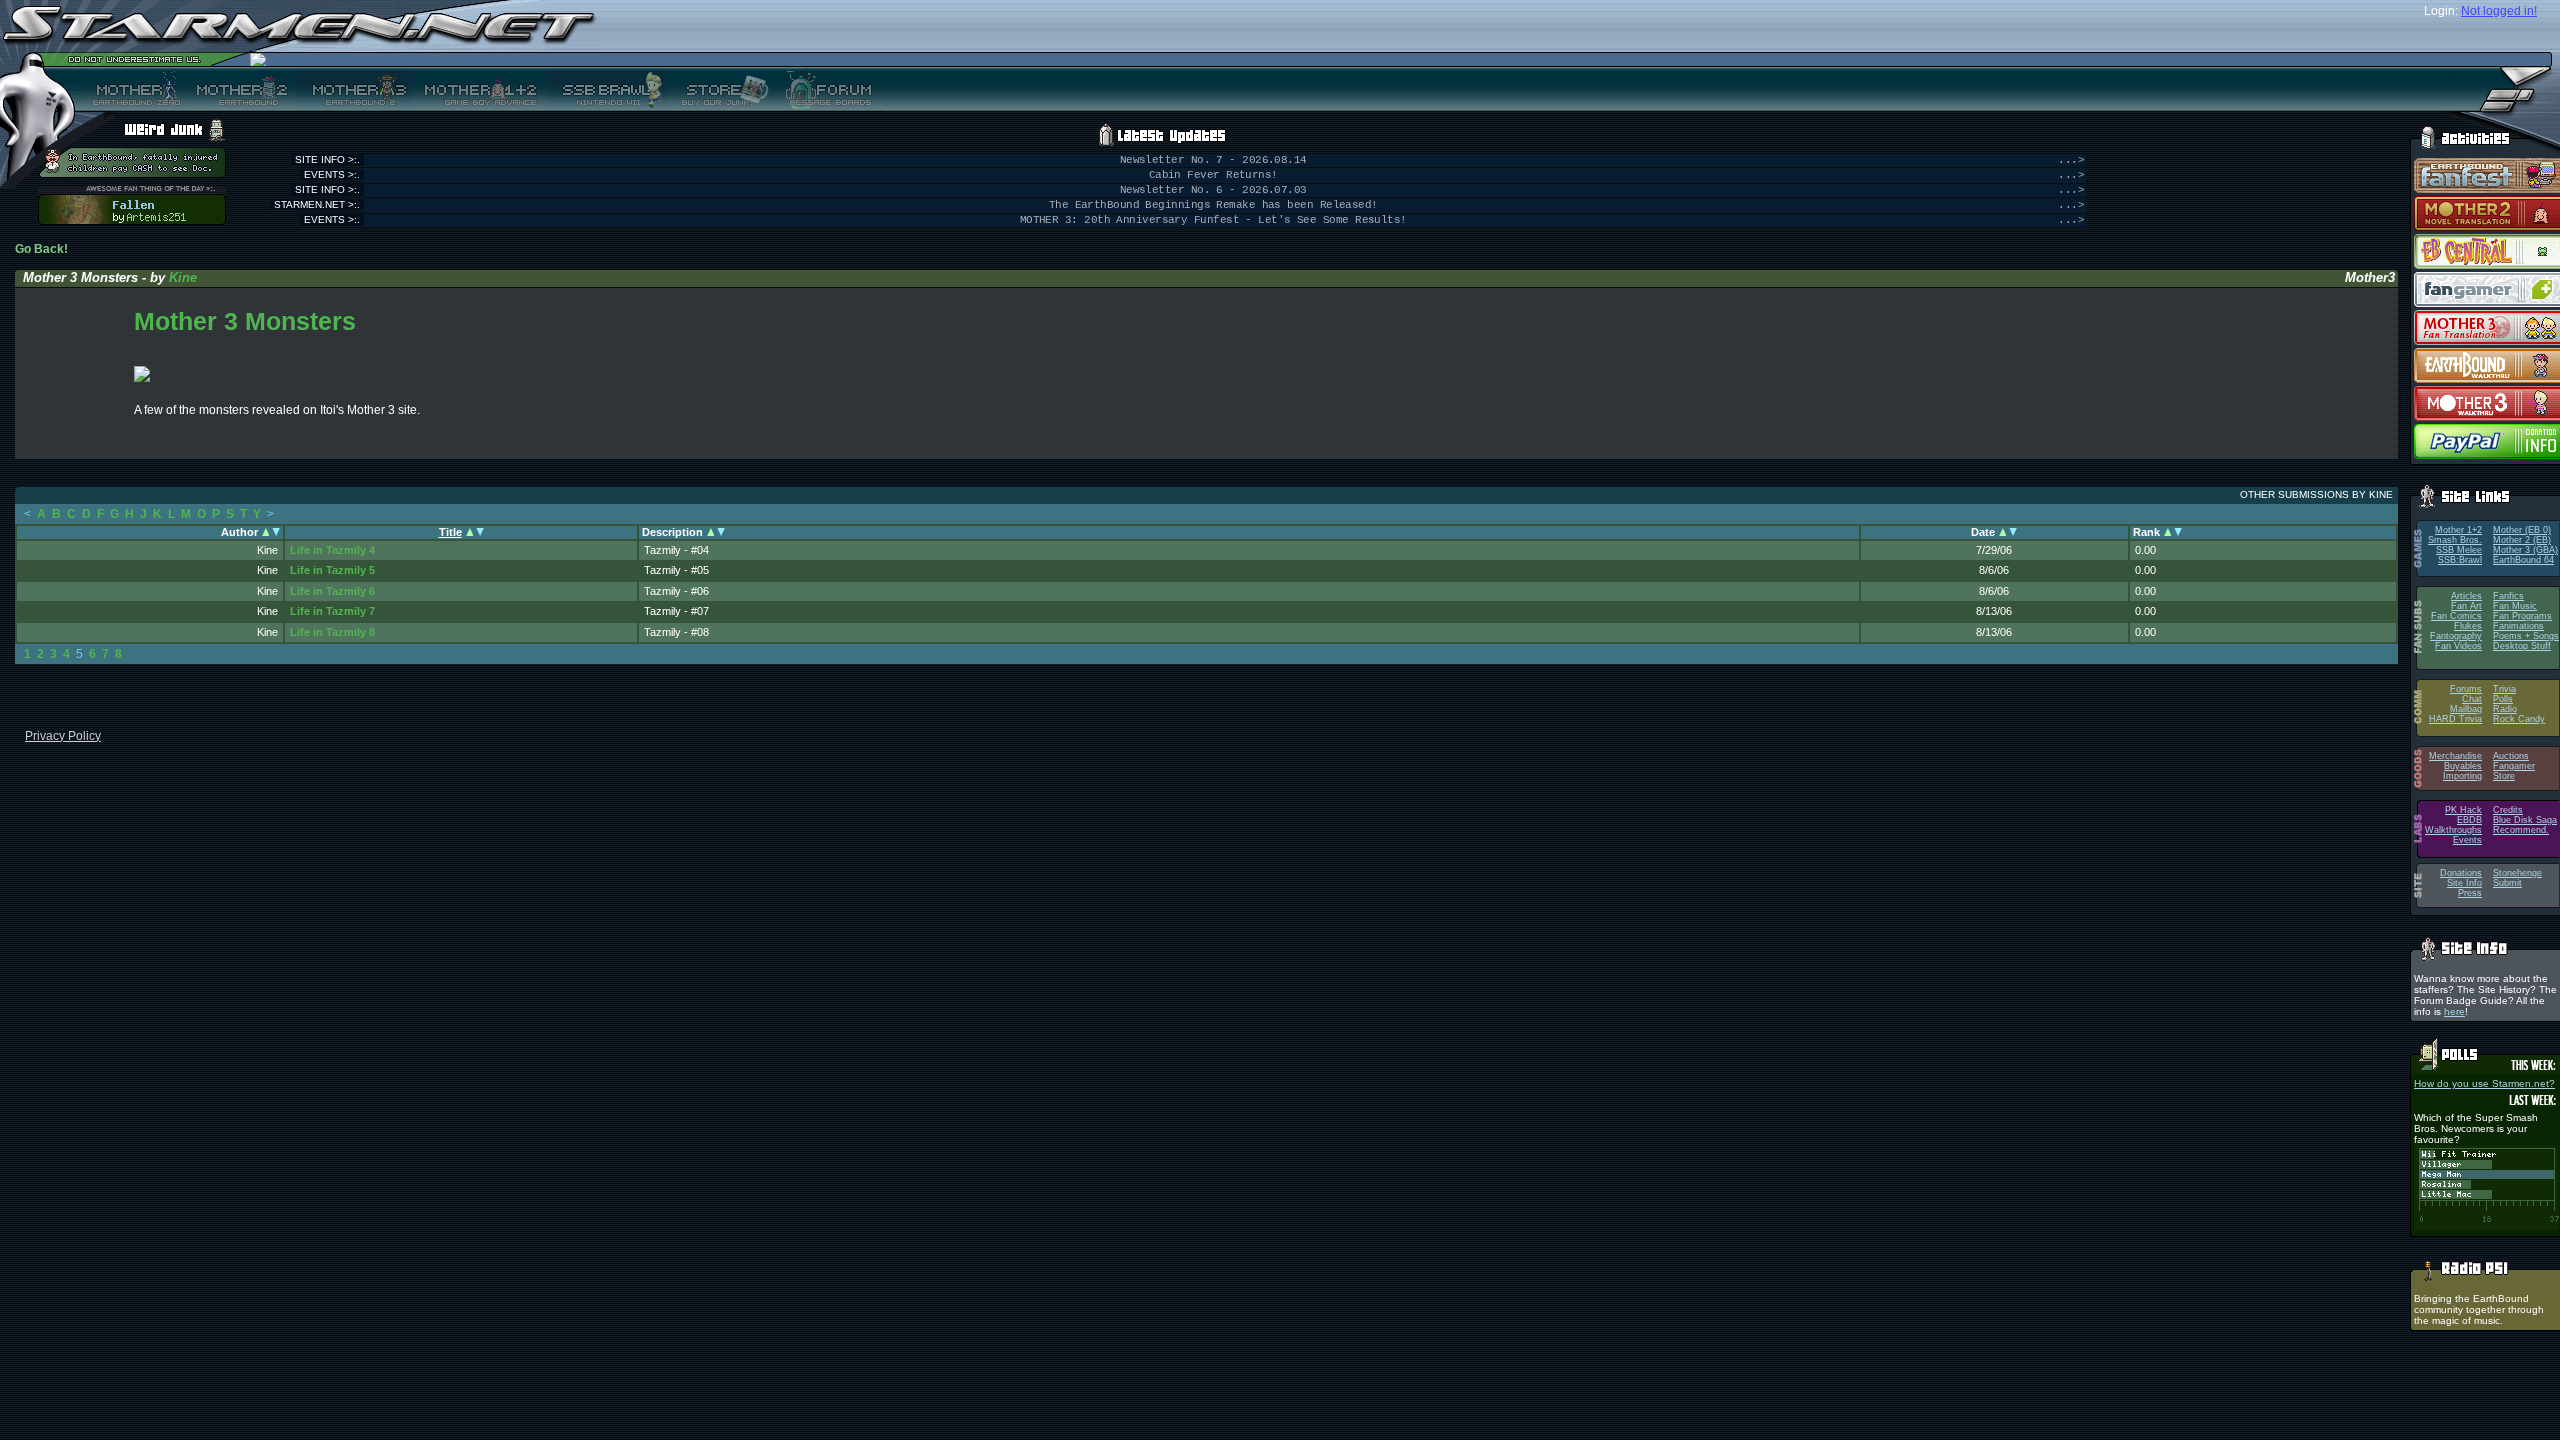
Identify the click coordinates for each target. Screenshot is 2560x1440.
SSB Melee (2459, 550)
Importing (2462, 776)
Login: (2441, 11)
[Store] (719, 89)
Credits (2508, 810)
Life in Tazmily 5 (332, 570)
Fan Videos (2458, 646)
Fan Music (2515, 606)
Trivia (2504, 689)
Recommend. (2521, 830)
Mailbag (2466, 709)
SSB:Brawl (2460, 560)
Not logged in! (2499, 11)
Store (2504, 776)
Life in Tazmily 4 (332, 550)
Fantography (2456, 636)
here (2454, 1011)
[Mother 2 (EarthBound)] (239, 89)
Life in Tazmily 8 (332, 632)
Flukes (2468, 626)
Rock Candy (2519, 719)
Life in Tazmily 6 (332, 591)
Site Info (2464, 883)
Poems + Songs (2526, 636)
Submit (2507, 883)
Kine (183, 277)
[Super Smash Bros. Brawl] (607, 89)
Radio (2505, 709)
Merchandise (2455, 756)
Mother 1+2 (2458, 530)
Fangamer (2514, 766)
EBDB (2469, 820)
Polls (2503, 699)
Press (2470, 893)
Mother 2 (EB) (2522, 540)
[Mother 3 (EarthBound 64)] (354, 89)
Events (2467, 840)
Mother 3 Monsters (245, 321)
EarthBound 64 (2523, 560)
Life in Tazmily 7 (332, 611)
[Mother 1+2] (480, 89)
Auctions (2511, 756)
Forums (2466, 689)
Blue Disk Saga (2525, 820)
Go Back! (41, 249)
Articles (2466, 596)
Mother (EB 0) (2522, 530)
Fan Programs (2522, 616)
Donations (2461, 873)
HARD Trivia (2455, 719)
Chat (2472, 699)
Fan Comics (2456, 616)
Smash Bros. (2455, 540)
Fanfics (2508, 596)
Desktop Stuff (2522, 646)
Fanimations (2518, 626)
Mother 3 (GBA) (2525, 550)
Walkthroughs (2453, 830)
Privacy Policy (63, 736)
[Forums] (826, 89)
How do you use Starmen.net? (2484, 1083)
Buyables (2463, 766)
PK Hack (2463, 810)
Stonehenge (2517, 873)
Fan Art (2466, 606)
